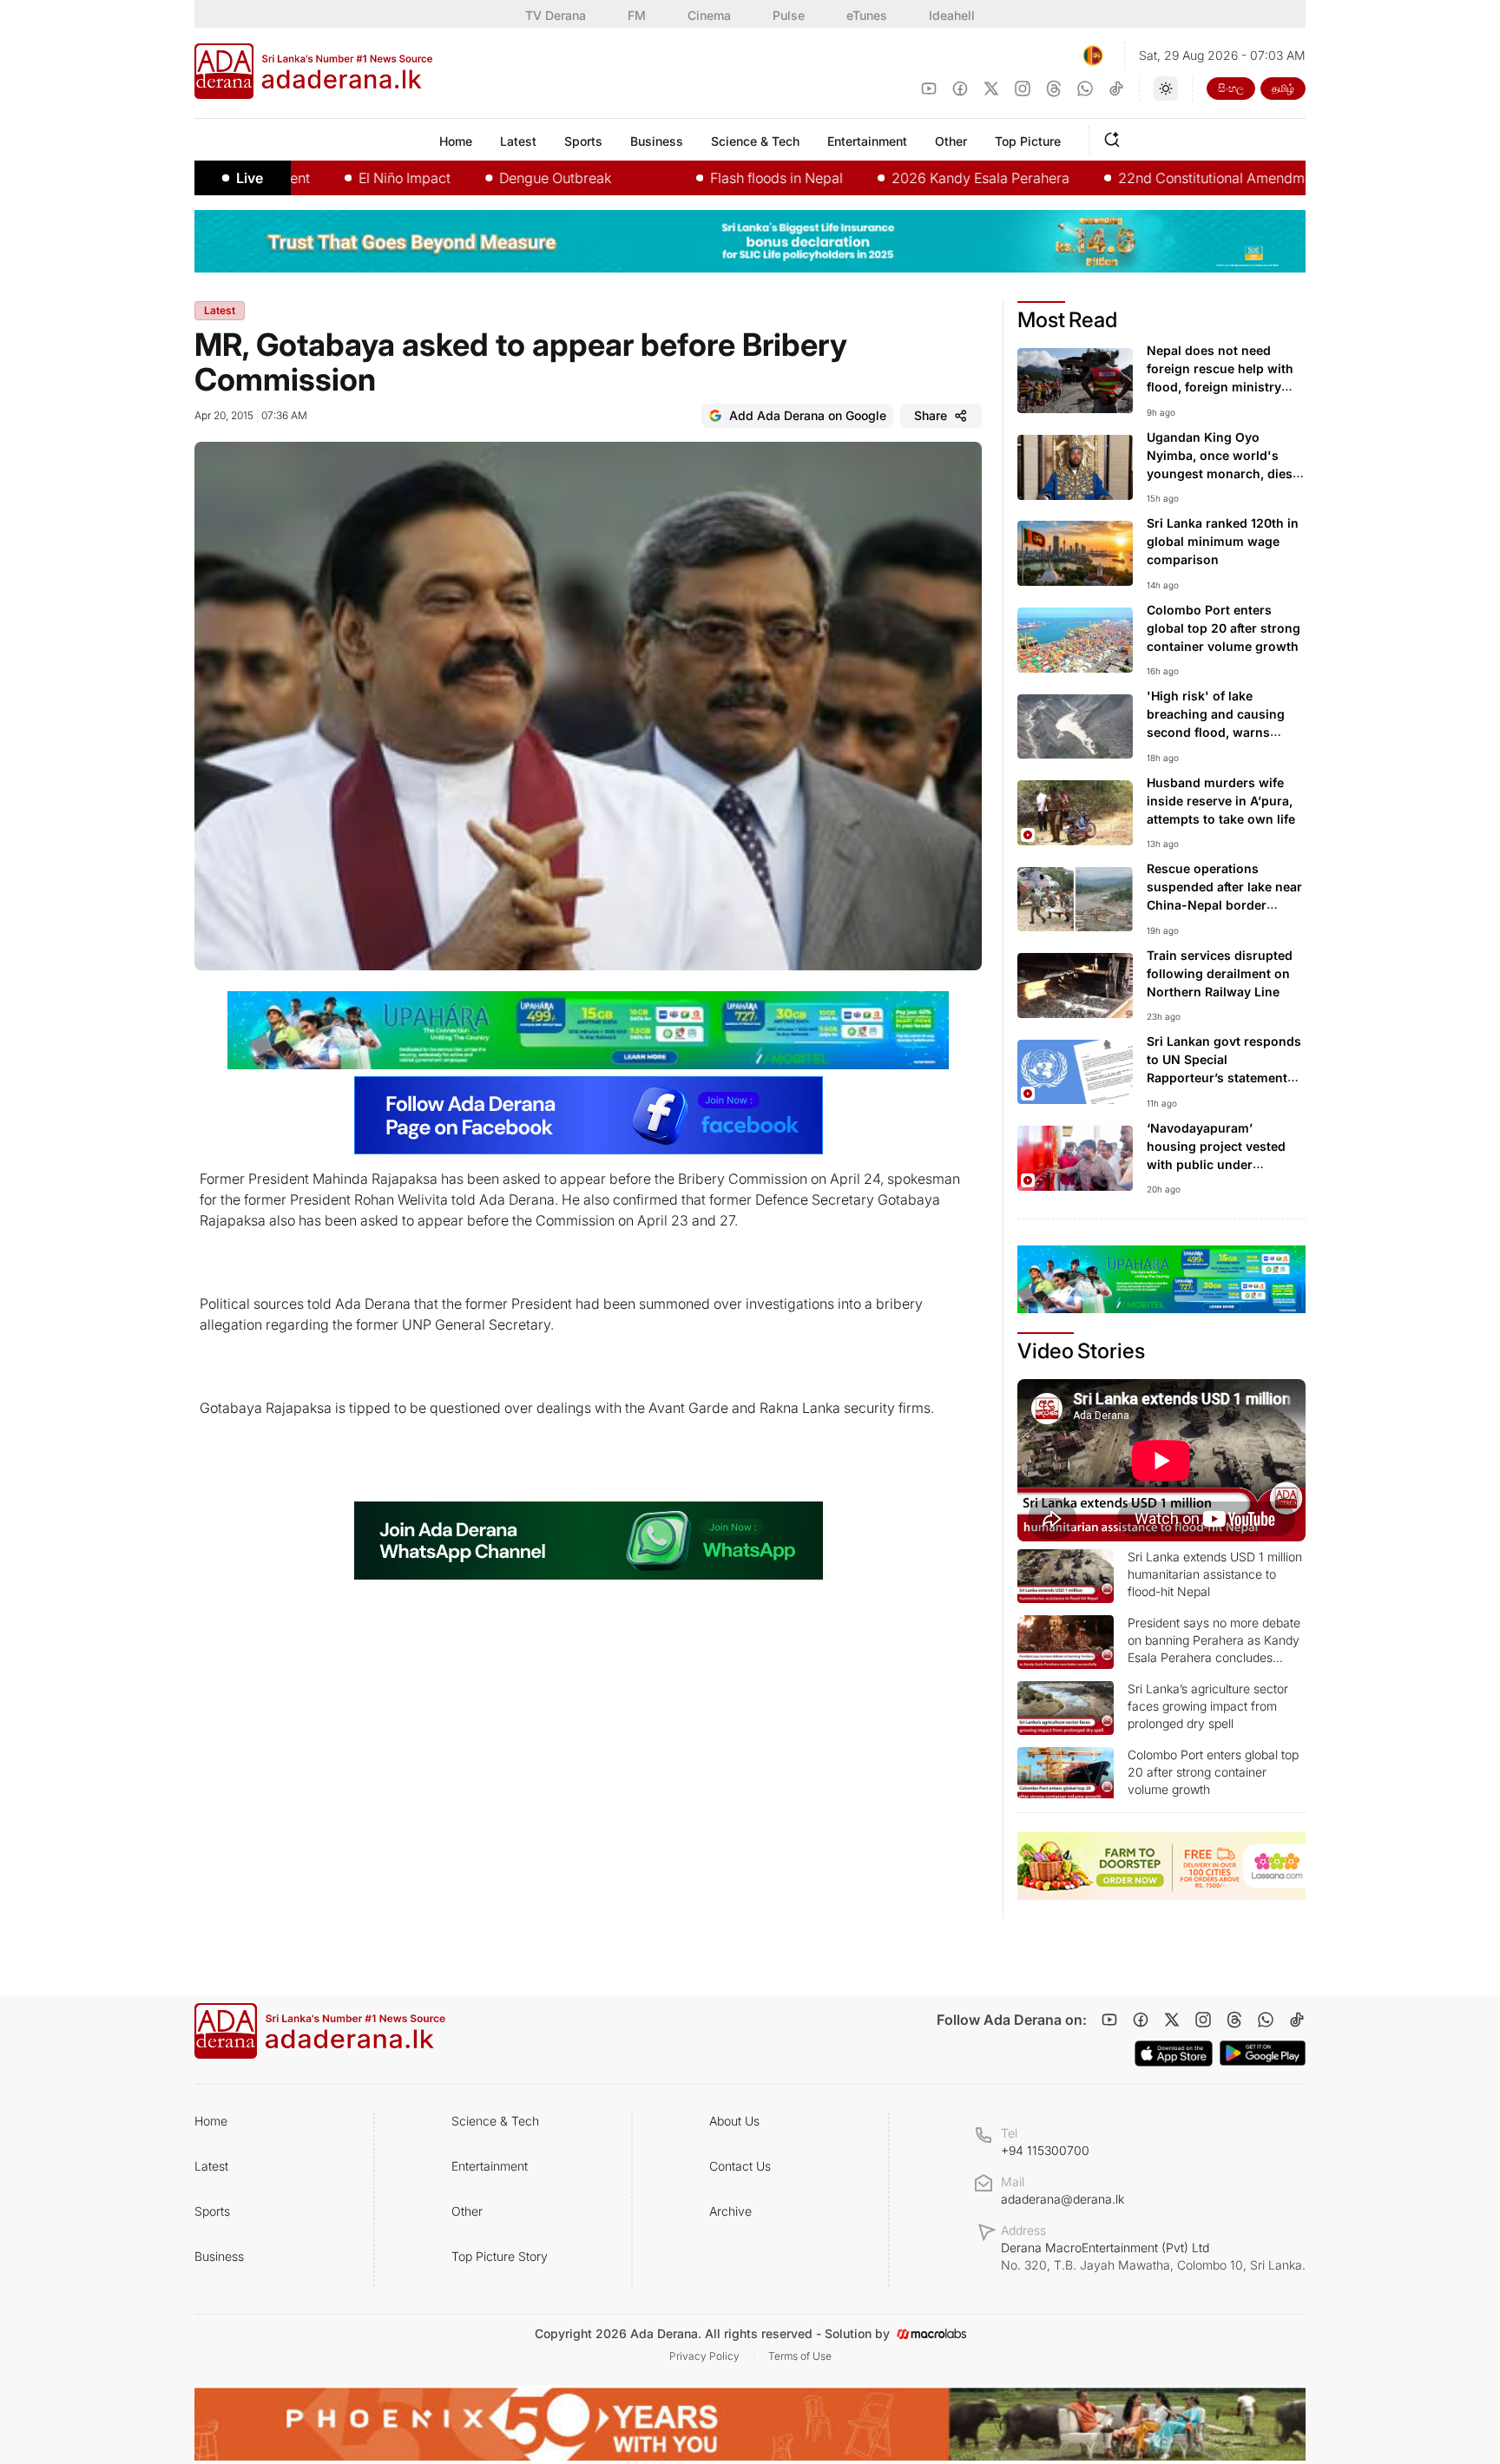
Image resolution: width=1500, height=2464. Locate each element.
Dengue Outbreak (481, 178)
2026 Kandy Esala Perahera (907, 178)
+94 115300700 (1045, 2150)
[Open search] (1115, 137)
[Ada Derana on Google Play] (1263, 2053)
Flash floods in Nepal (703, 178)
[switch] (1166, 89)
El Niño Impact (331, 178)
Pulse (789, 15)
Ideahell (952, 15)
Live (250, 178)
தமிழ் (1283, 88)
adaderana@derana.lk (1062, 2199)
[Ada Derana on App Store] (1174, 2053)
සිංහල (1231, 88)
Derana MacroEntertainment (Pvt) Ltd (1153, 2256)
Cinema (709, 15)
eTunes (867, 15)
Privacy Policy (704, 2356)
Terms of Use (800, 2356)
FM (637, 15)
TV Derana (556, 15)
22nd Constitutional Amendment (1148, 178)
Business (219, 2256)
